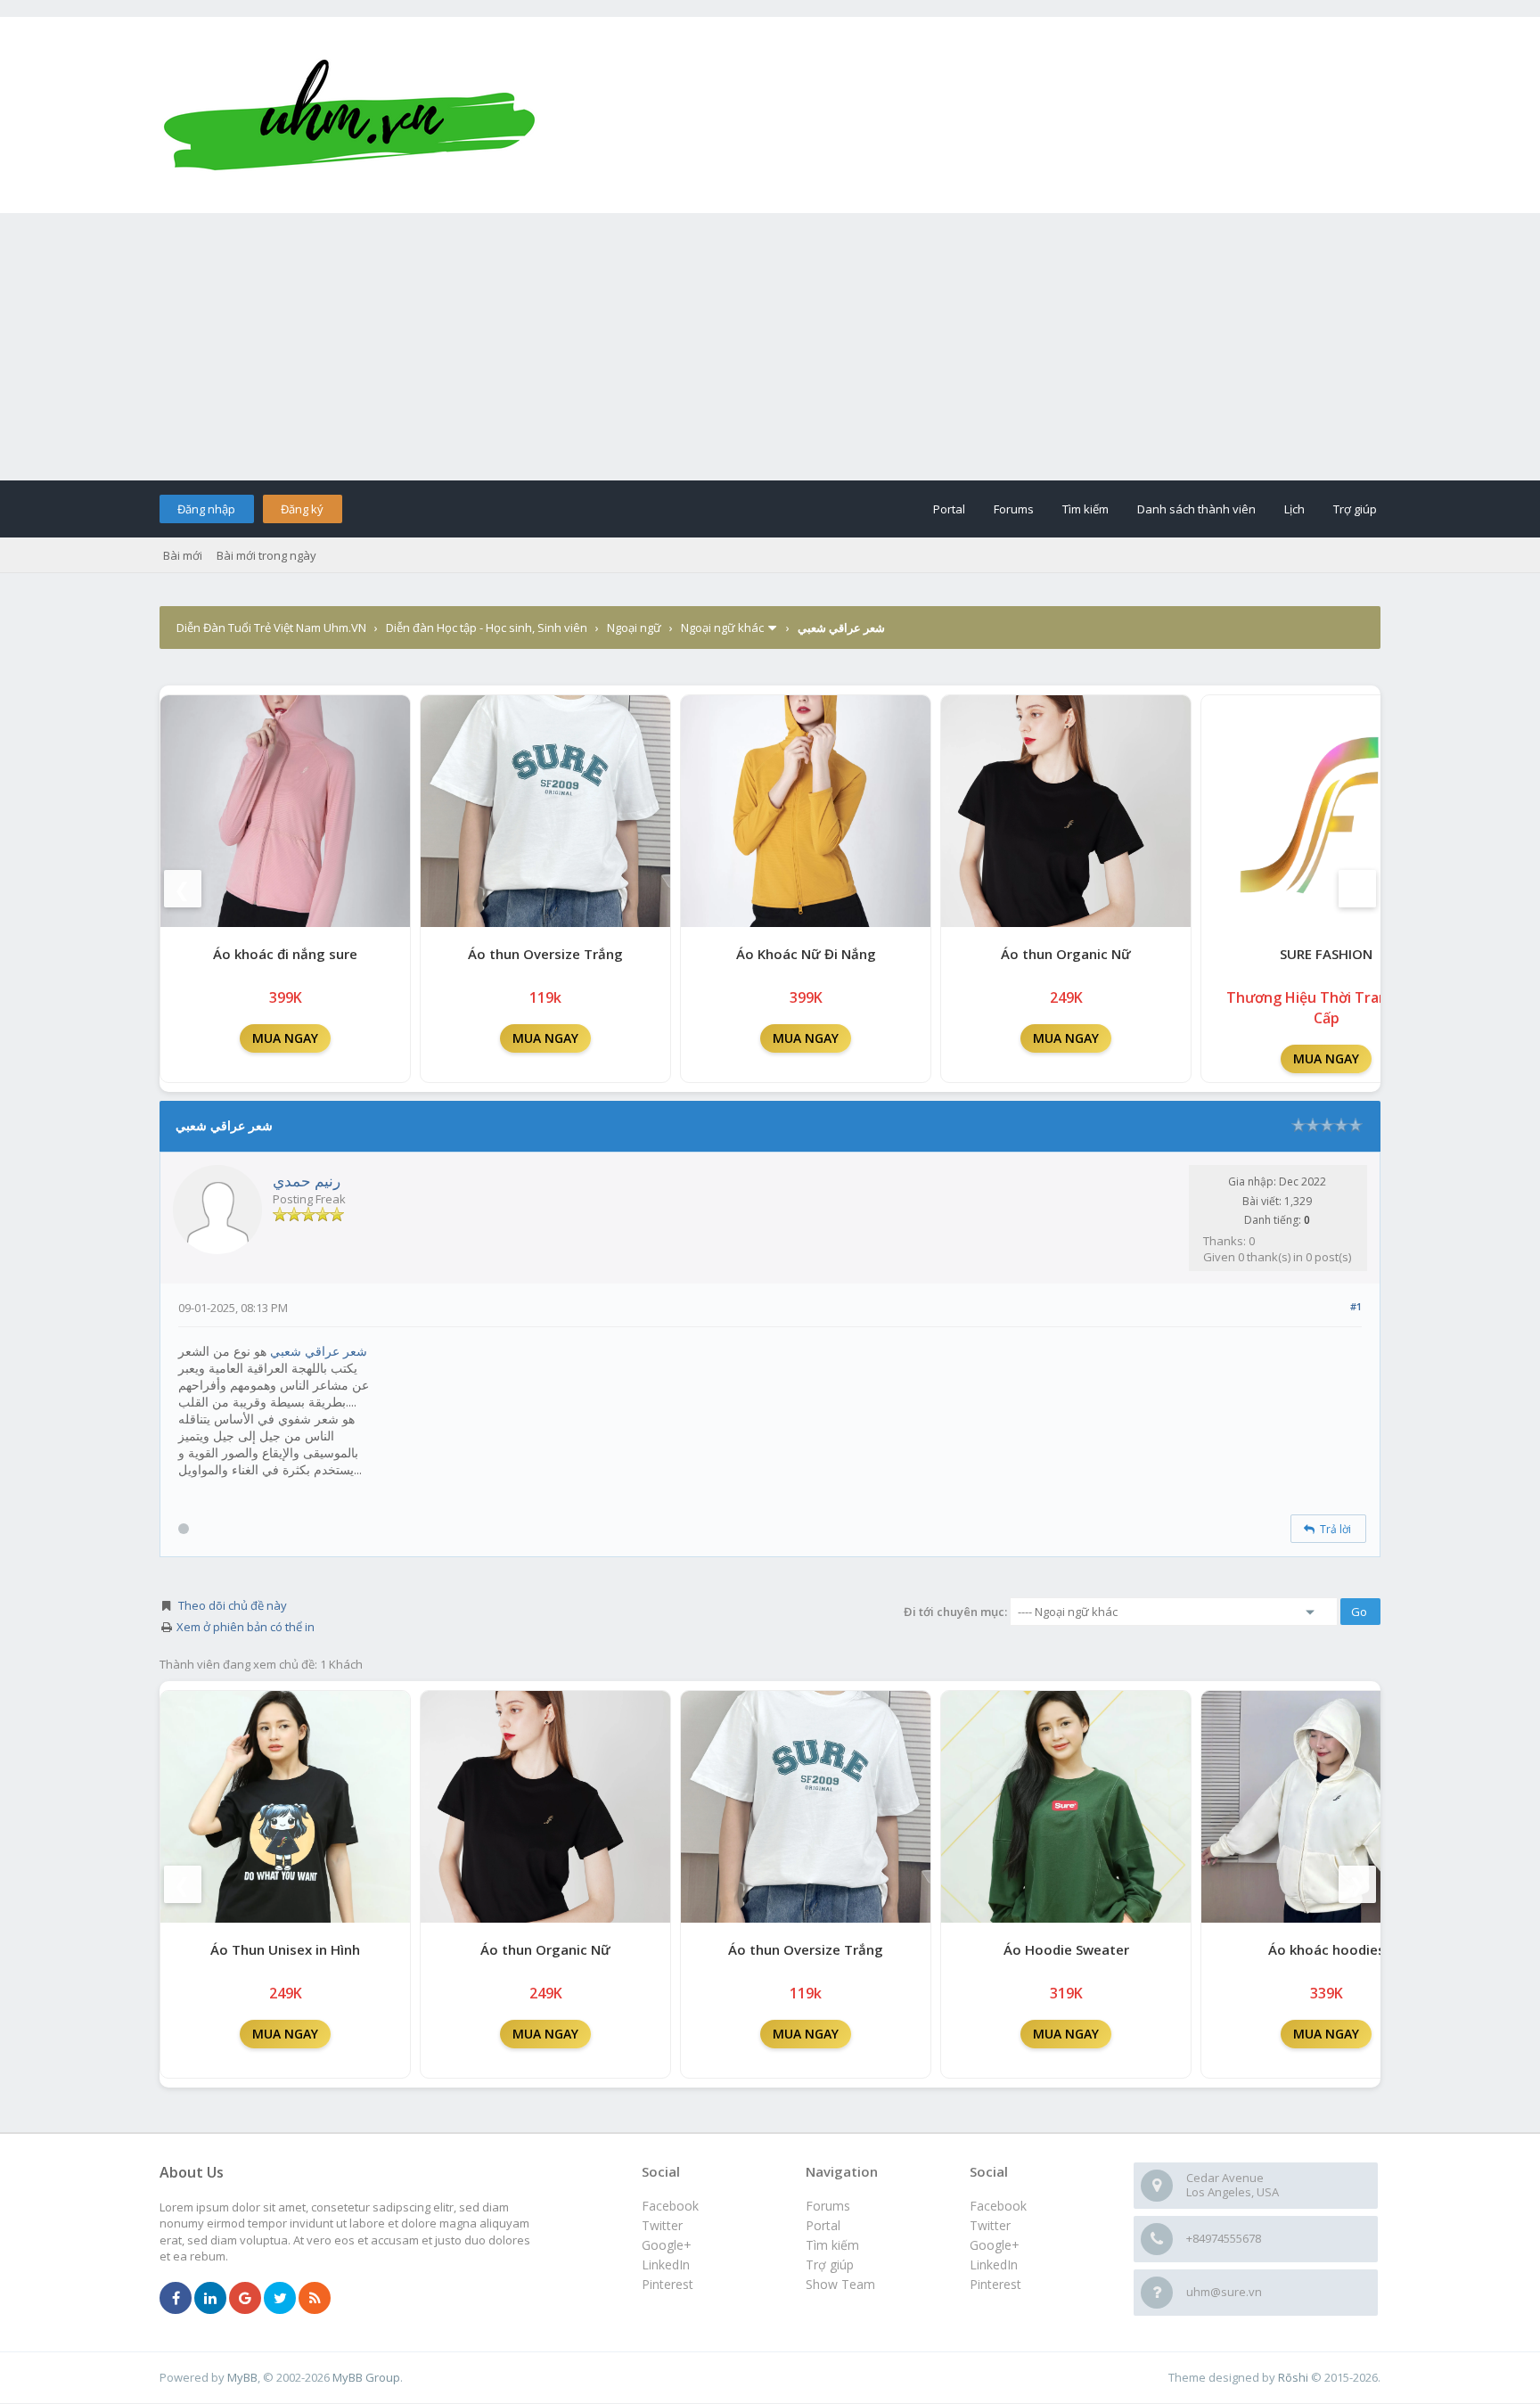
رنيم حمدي (307, 1181)
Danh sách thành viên (1196, 509)
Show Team (840, 2284)
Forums (1014, 509)
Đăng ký (302, 509)
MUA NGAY (285, 1038)
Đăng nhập (206, 509)
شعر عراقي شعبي (319, 1351)
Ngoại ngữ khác (722, 628)
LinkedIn (994, 2265)
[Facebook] (176, 2299)
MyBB (242, 2377)
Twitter (990, 2225)
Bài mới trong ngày (266, 555)
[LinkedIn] (210, 2299)
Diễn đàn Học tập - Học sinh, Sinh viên (487, 628)
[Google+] (245, 2299)
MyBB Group (366, 2377)
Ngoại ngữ (634, 628)
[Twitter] (280, 2299)
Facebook (998, 2206)
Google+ (995, 2245)
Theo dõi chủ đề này (233, 1605)
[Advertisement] (770, 347)
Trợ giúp (1355, 509)
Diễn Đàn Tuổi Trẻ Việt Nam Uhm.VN (271, 628)
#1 (1356, 1306)
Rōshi (1293, 2377)
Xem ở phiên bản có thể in (246, 1627)
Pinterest (995, 2284)
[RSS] (315, 2299)
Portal (949, 509)
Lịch (1294, 509)
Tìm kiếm (1085, 509)
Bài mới (183, 555)
